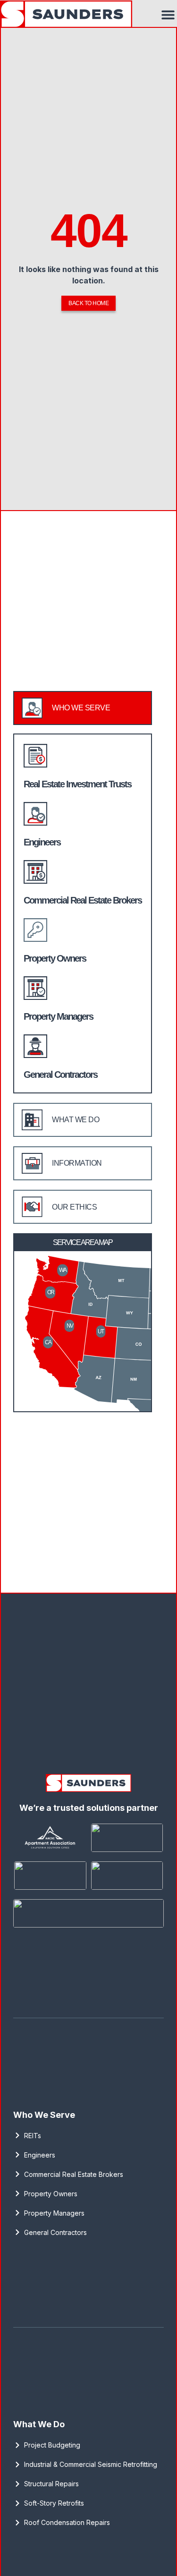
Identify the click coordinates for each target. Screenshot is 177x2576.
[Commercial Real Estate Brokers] (35, 872)
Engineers (42, 842)
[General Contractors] (35, 1046)
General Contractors (60, 1075)
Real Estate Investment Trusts (77, 784)
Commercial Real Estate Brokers (83, 900)
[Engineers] (35, 814)
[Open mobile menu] (168, 15)
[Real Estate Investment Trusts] (35, 756)
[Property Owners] (35, 930)
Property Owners (55, 958)
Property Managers (58, 1016)
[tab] (83, 708)
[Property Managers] (35, 988)
